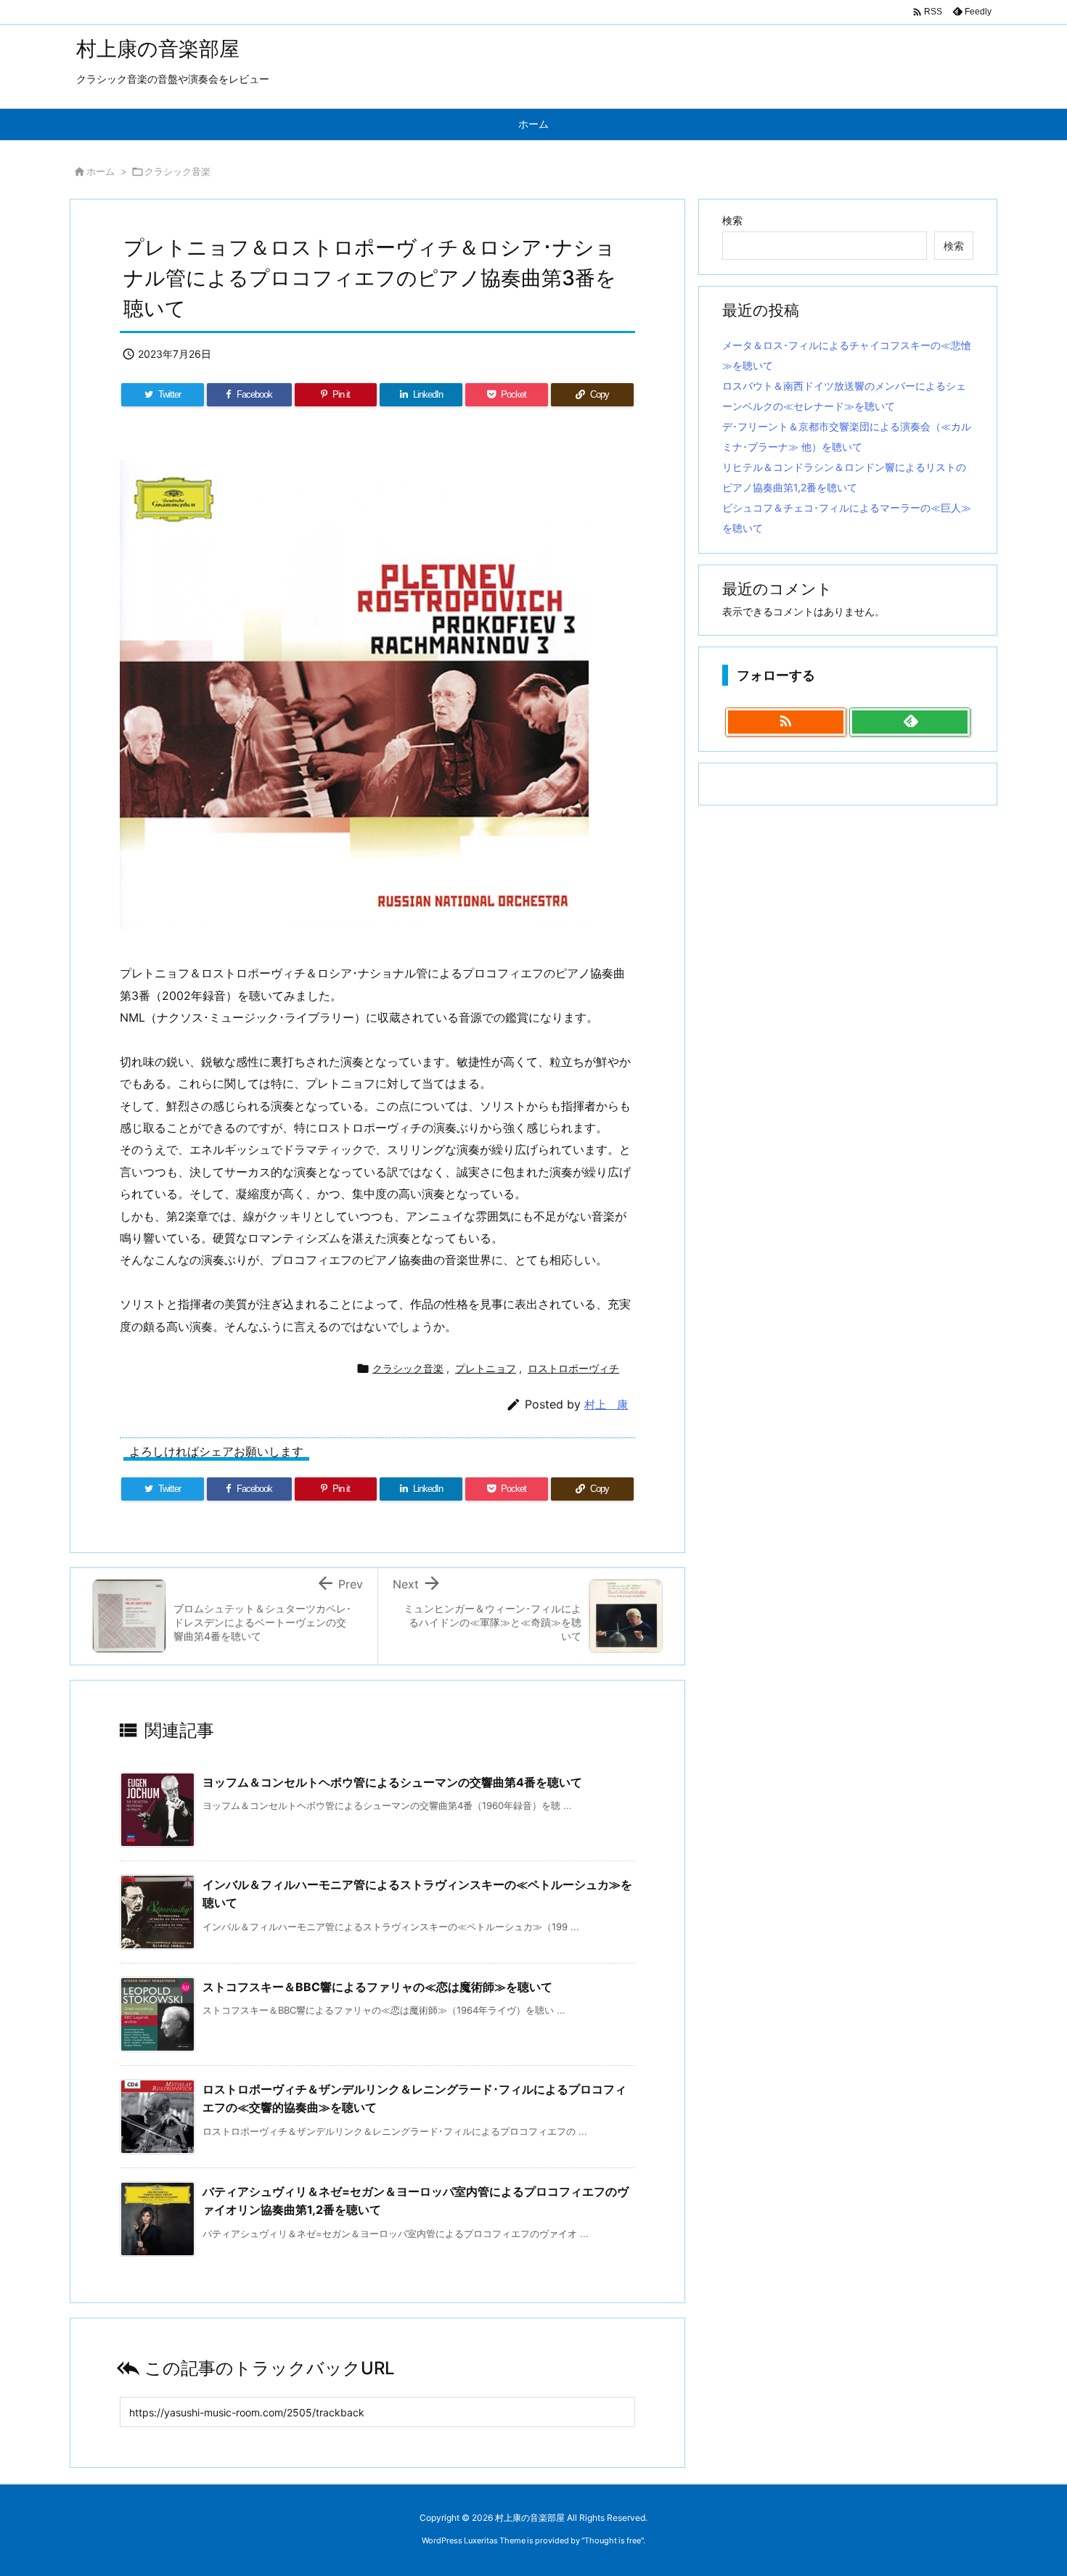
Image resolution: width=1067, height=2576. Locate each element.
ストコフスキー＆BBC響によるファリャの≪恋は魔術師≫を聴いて (377, 1987)
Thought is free (613, 2540)
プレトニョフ (486, 1368)
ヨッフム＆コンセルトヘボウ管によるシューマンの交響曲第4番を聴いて (392, 1782)
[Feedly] (910, 722)
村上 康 (606, 1404)
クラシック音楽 (177, 171)
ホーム (101, 171)
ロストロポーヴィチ (573, 1368)
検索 (732, 220)
